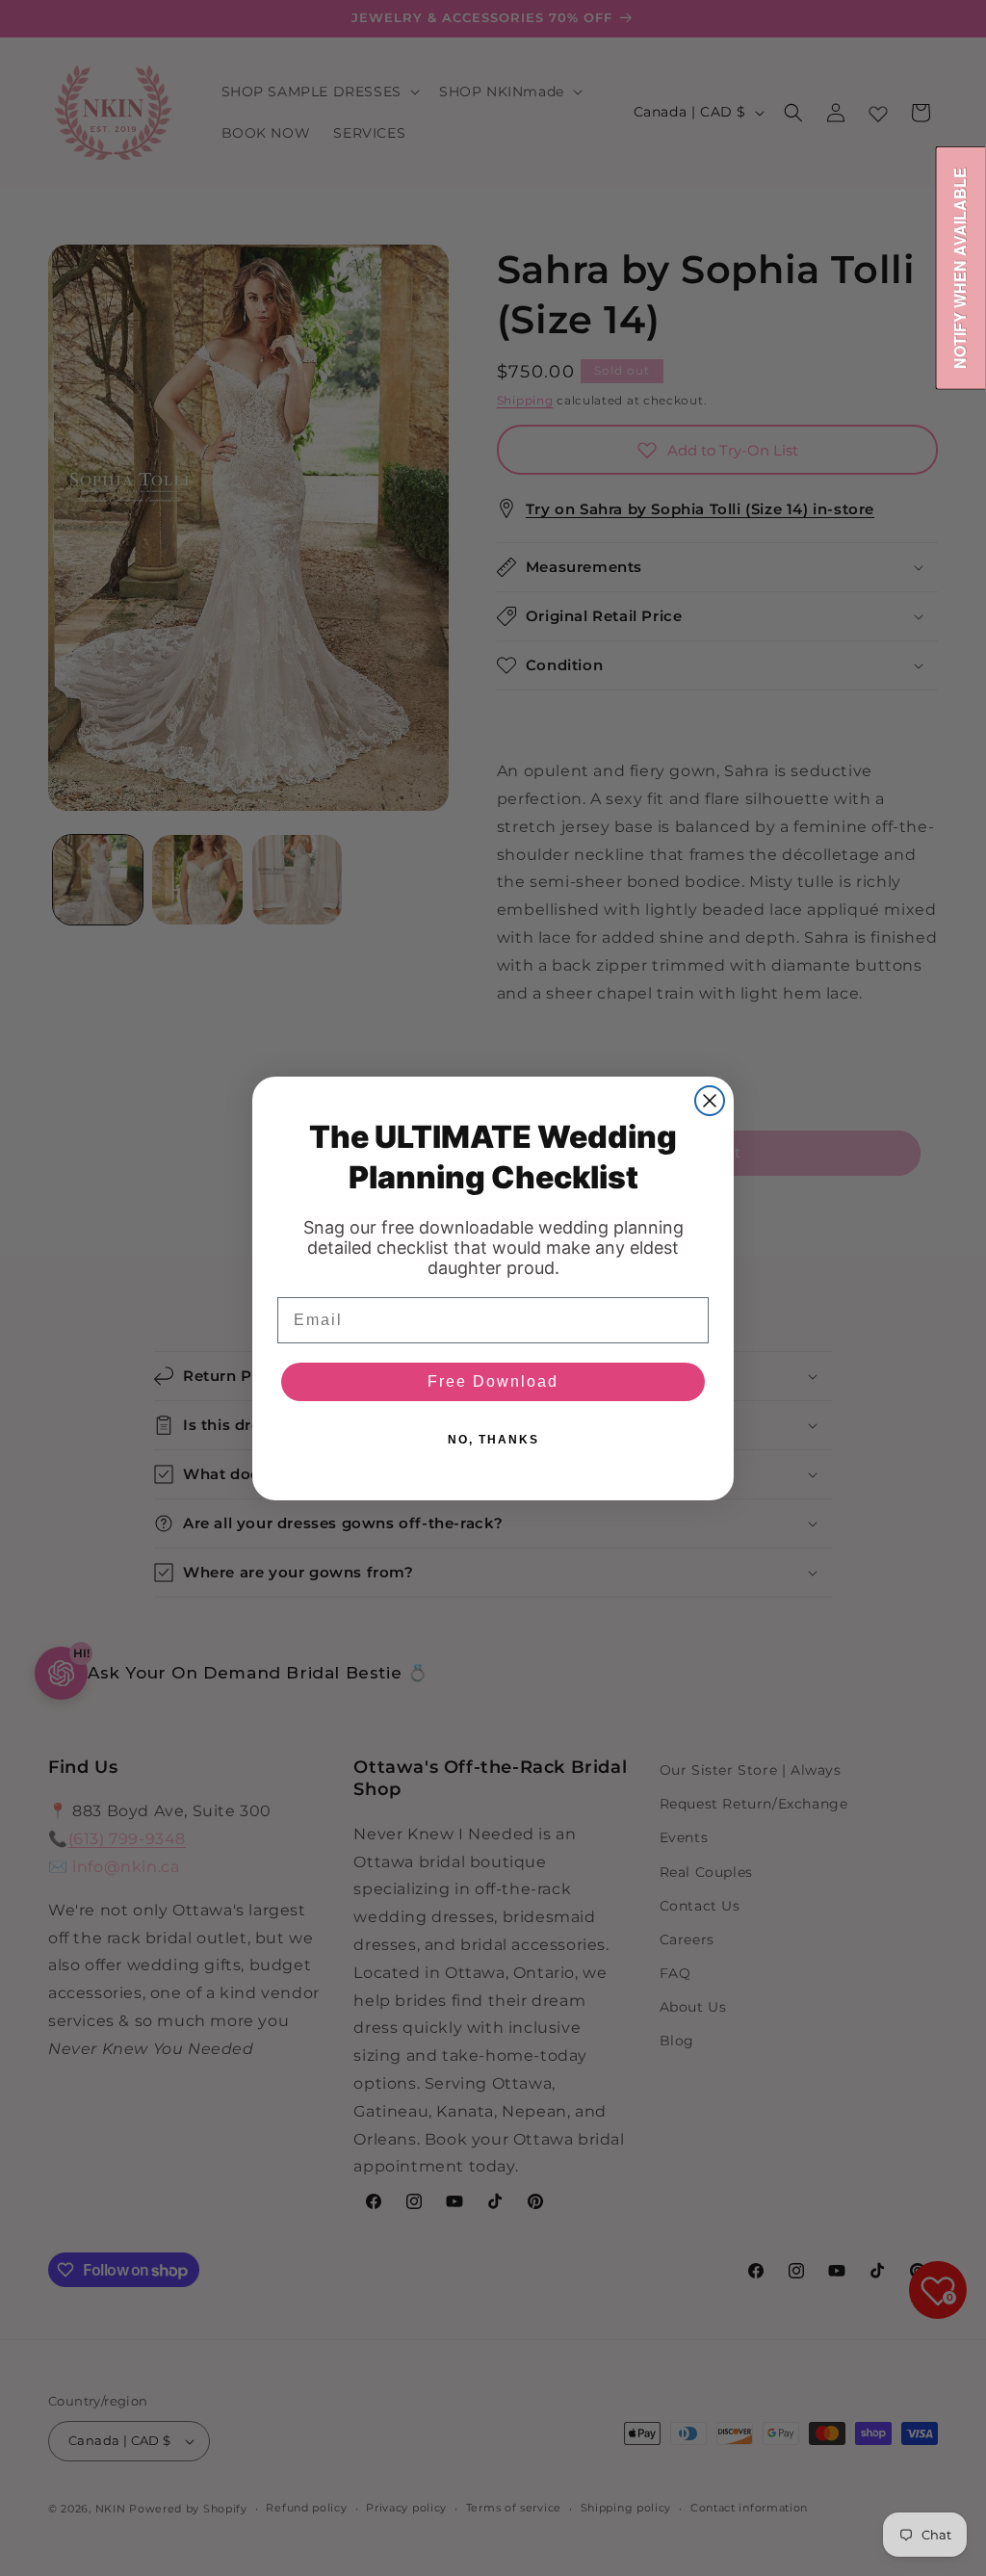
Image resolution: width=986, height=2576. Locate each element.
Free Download (493, 1381)
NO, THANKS (493, 1440)
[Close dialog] (710, 1101)
